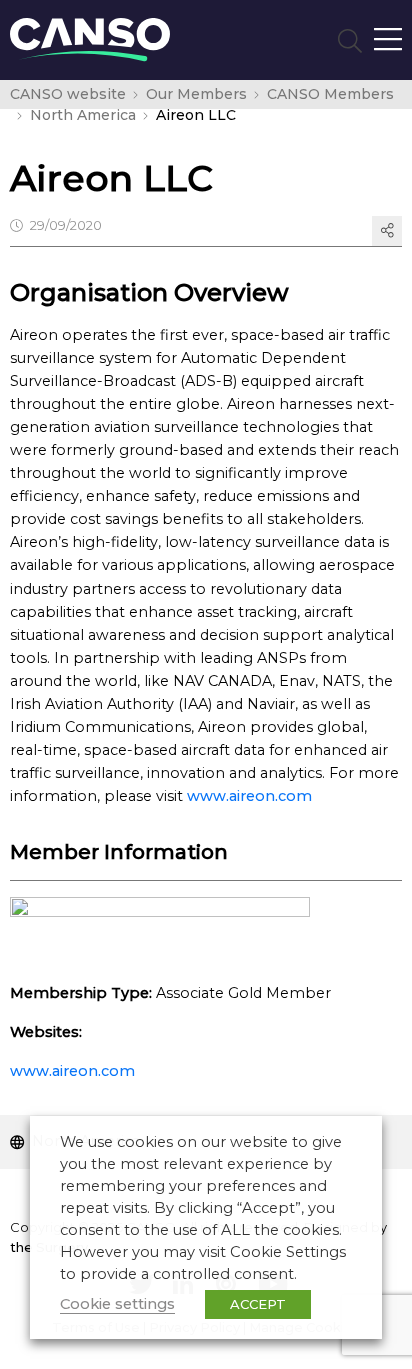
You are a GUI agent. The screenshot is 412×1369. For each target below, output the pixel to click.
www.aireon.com (249, 796)
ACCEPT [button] (258, 1304)
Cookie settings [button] (117, 1304)
